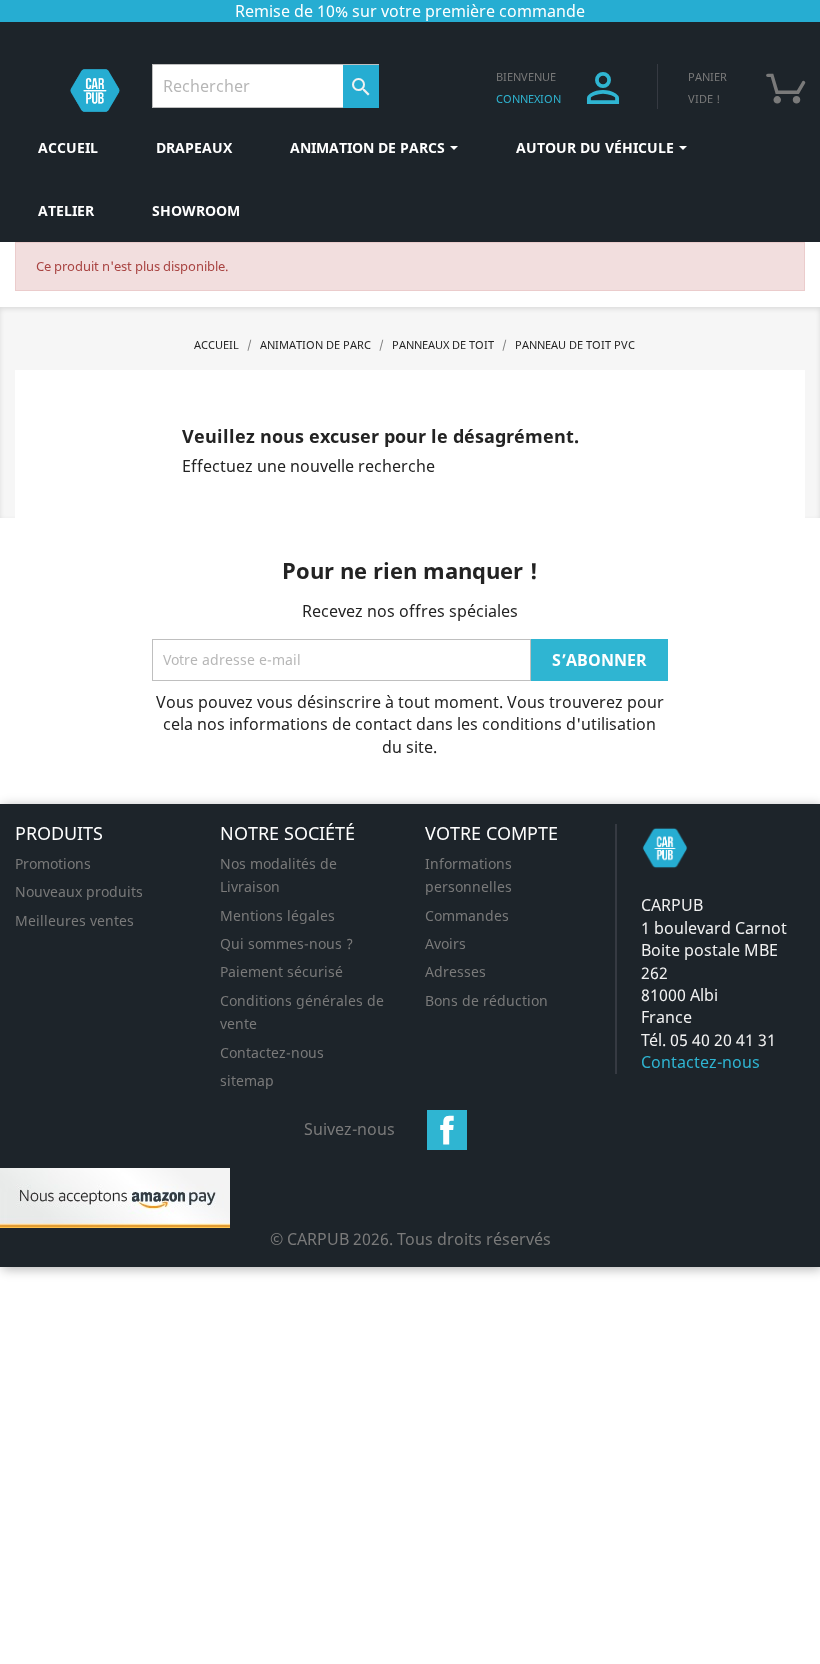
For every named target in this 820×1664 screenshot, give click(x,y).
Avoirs (445, 943)
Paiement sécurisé (281, 971)
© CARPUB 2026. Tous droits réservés (410, 1239)
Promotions (53, 863)
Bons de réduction (486, 1000)
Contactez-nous (272, 1052)
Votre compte (491, 833)
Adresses (455, 971)
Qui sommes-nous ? (286, 943)
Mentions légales (277, 915)
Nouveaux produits (79, 891)
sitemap (247, 1080)
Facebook (447, 1130)
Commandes (467, 915)
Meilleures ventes (74, 920)
